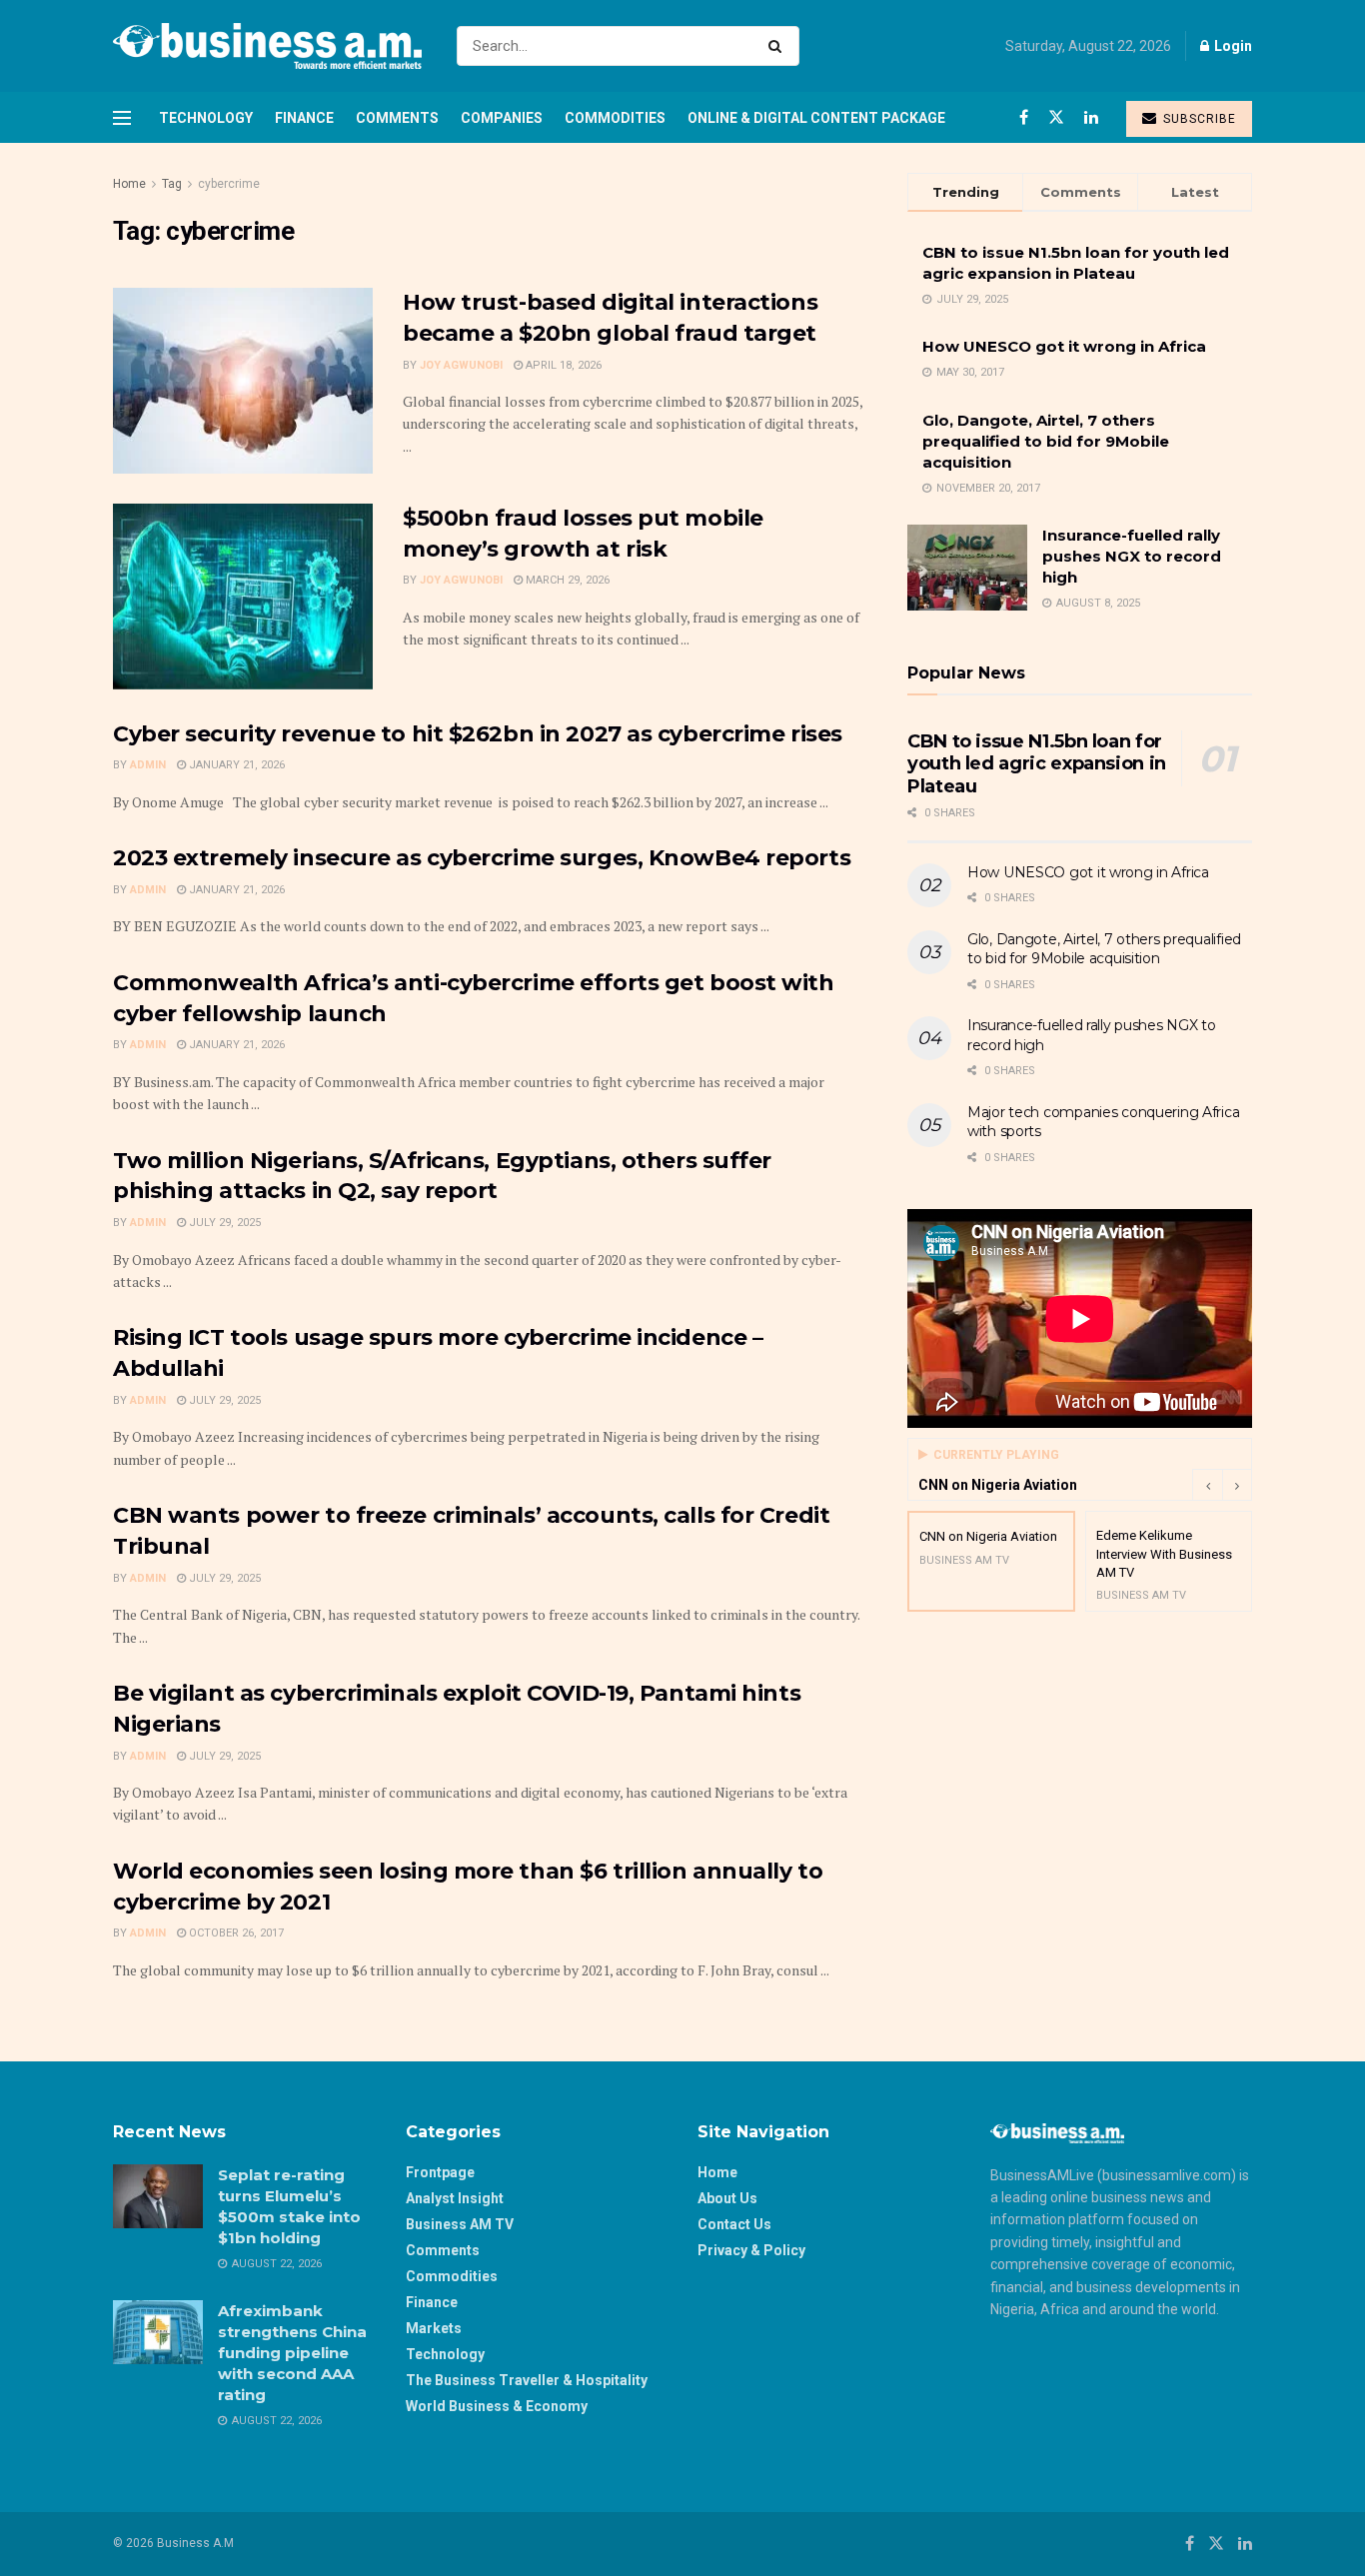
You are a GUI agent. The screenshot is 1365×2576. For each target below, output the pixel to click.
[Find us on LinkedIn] (1091, 117)
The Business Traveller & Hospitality (527, 2380)
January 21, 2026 (235, 765)
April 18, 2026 (562, 365)
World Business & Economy (497, 2406)
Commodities (615, 118)
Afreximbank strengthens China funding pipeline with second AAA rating (292, 2353)
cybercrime (229, 184)
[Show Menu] (122, 118)
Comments (397, 118)
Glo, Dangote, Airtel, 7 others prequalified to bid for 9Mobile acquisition (1046, 441)
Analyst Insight (455, 2198)
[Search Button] (779, 46)
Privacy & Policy (751, 2250)
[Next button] (1237, 1485)
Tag (172, 184)
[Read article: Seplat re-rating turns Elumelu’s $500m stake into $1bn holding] (158, 2196)
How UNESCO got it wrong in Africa (1064, 346)
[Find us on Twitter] (1056, 117)
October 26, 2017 (235, 1933)
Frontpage (440, 2172)
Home (129, 184)
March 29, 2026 (566, 580)
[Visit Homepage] (267, 46)
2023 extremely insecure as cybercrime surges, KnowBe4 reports (482, 858)
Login (1232, 46)
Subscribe (1198, 119)
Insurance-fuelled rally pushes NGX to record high (1132, 556)
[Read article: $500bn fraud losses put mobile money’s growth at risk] (243, 597)
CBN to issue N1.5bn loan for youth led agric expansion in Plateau (1037, 764)
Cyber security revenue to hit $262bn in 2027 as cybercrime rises (478, 734)
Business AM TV (460, 2224)
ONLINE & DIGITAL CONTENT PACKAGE (816, 118)
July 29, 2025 (223, 1223)
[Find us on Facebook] (1024, 117)
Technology (206, 118)
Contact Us (734, 2224)
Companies (502, 118)
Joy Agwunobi (461, 365)
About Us (727, 2198)
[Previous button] (1207, 1485)
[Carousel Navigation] (1222, 1485)
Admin (148, 765)
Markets (434, 2328)
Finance (304, 118)
